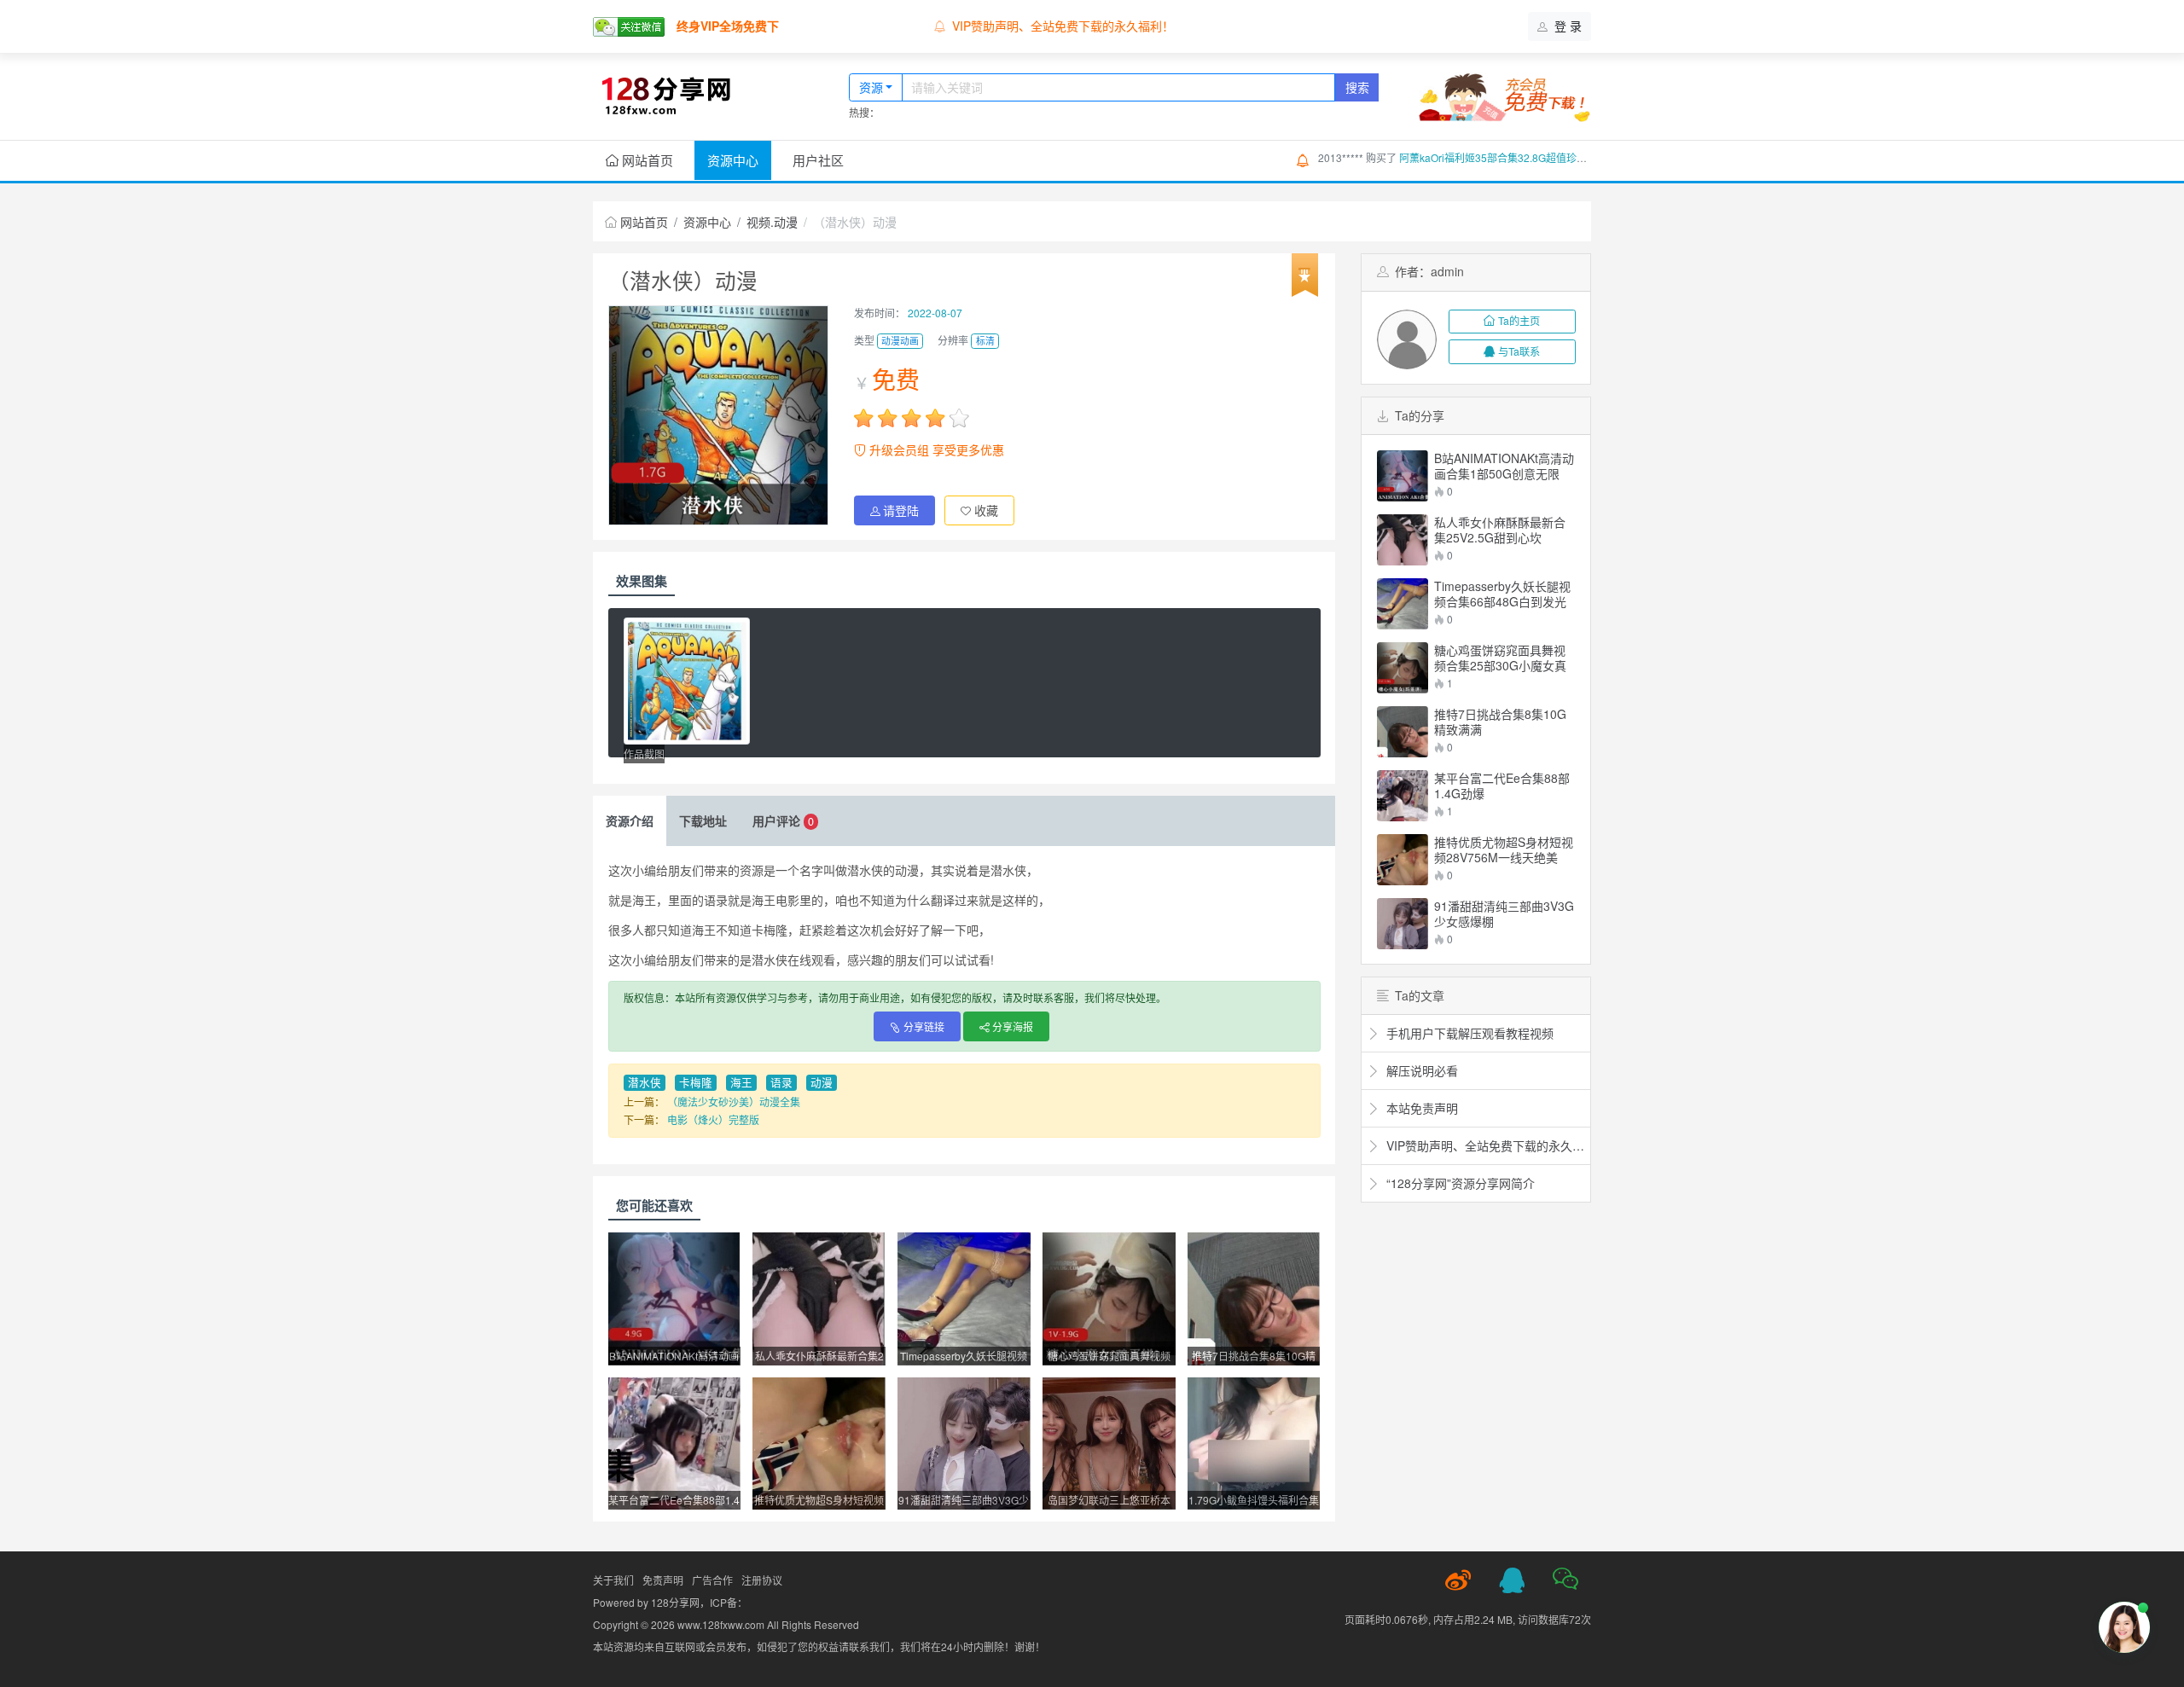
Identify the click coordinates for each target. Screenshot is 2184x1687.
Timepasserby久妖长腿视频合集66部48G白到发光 (1502, 594)
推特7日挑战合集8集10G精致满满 (1500, 722)
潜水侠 (645, 1082)
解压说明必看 (1420, 1070)
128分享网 (675, 1602)
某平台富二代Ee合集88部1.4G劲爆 (1502, 786)
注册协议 (762, 1580)
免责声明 (663, 1580)
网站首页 (646, 160)
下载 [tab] (703, 820)
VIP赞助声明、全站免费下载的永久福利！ (1484, 1145)
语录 (781, 1082)
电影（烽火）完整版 (713, 1119)
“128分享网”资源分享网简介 (1459, 1183)
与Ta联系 (1519, 351)
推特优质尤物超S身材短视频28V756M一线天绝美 (1504, 849)
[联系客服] (1512, 1580)
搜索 (1357, 87)
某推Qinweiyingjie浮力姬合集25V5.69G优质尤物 (1510, 158)
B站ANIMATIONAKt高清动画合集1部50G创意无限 (1504, 466)
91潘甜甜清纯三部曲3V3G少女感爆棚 (1504, 913)
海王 (741, 1082)
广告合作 (712, 1580)
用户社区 (818, 160)
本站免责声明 (988, 26)
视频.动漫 (772, 222)
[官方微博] (1458, 1580)
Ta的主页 (1519, 320)
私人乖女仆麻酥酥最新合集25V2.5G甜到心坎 (1500, 530)
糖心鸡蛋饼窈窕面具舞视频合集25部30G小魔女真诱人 (1500, 658)
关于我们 (613, 1580)
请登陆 (901, 510)
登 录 (1566, 26)
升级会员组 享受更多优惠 (935, 449)
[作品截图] (687, 681)
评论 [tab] (783, 820)
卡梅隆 (696, 1082)
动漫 (822, 1082)
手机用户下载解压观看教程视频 (1468, 1033)
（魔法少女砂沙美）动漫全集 (734, 1101)
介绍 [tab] (630, 820)
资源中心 (733, 160)
